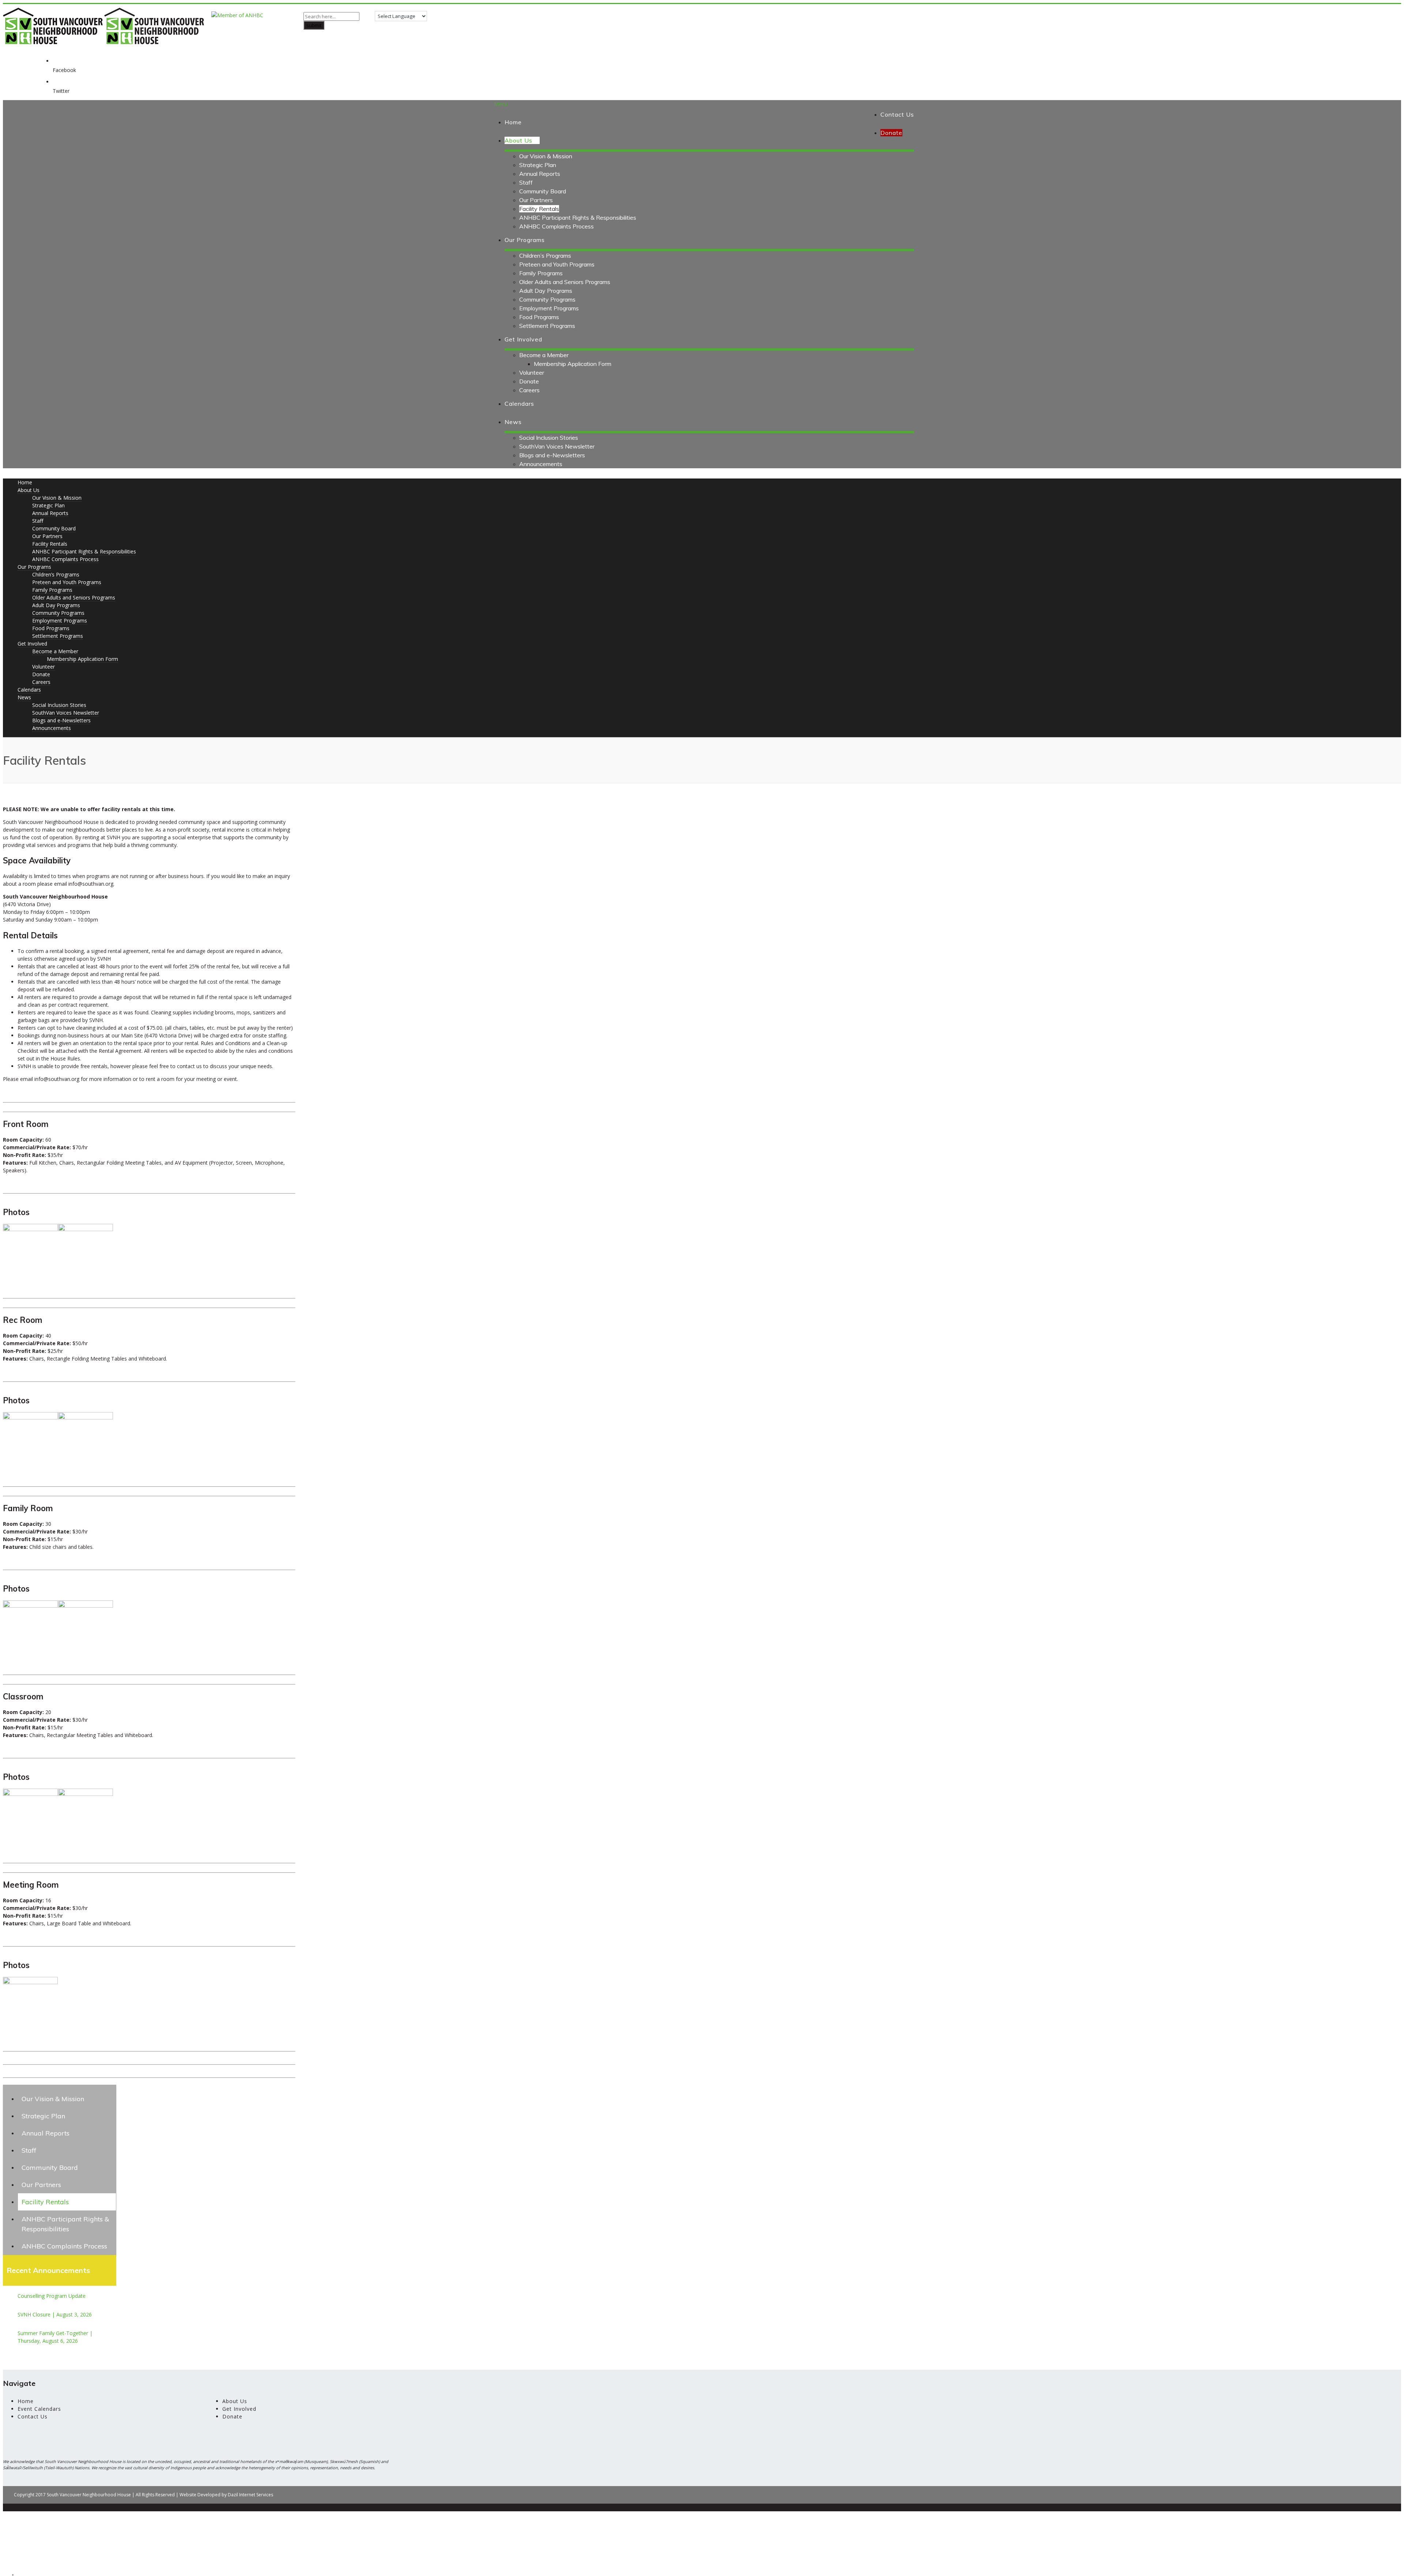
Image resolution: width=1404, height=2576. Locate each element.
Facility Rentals (539, 209)
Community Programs (547, 299)
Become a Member (544, 355)
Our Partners (536, 200)
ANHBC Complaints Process (556, 226)
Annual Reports (540, 174)
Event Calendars (39, 2409)
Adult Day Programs (546, 291)
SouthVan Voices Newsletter (557, 446)
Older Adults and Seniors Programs (565, 282)
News (513, 422)
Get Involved (523, 339)
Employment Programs (549, 308)
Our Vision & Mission (546, 156)
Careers (529, 390)
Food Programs (539, 317)
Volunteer (532, 372)
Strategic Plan (538, 165)
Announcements (541, 464)
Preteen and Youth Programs (557, 264)
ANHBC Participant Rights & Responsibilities (578, 217)
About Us (518, 140)
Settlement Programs (547, 326)
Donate (529, 381)
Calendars (519, 404)
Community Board (543, 191)
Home (513, 122)
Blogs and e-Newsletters (552, 455)
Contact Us (897, 114)
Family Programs (541, 273)
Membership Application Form (573, 364)
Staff (526, 182)
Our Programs (525, 240)
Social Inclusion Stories (549, 438)
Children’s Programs (545, 256)
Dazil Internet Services (250, 2495)
